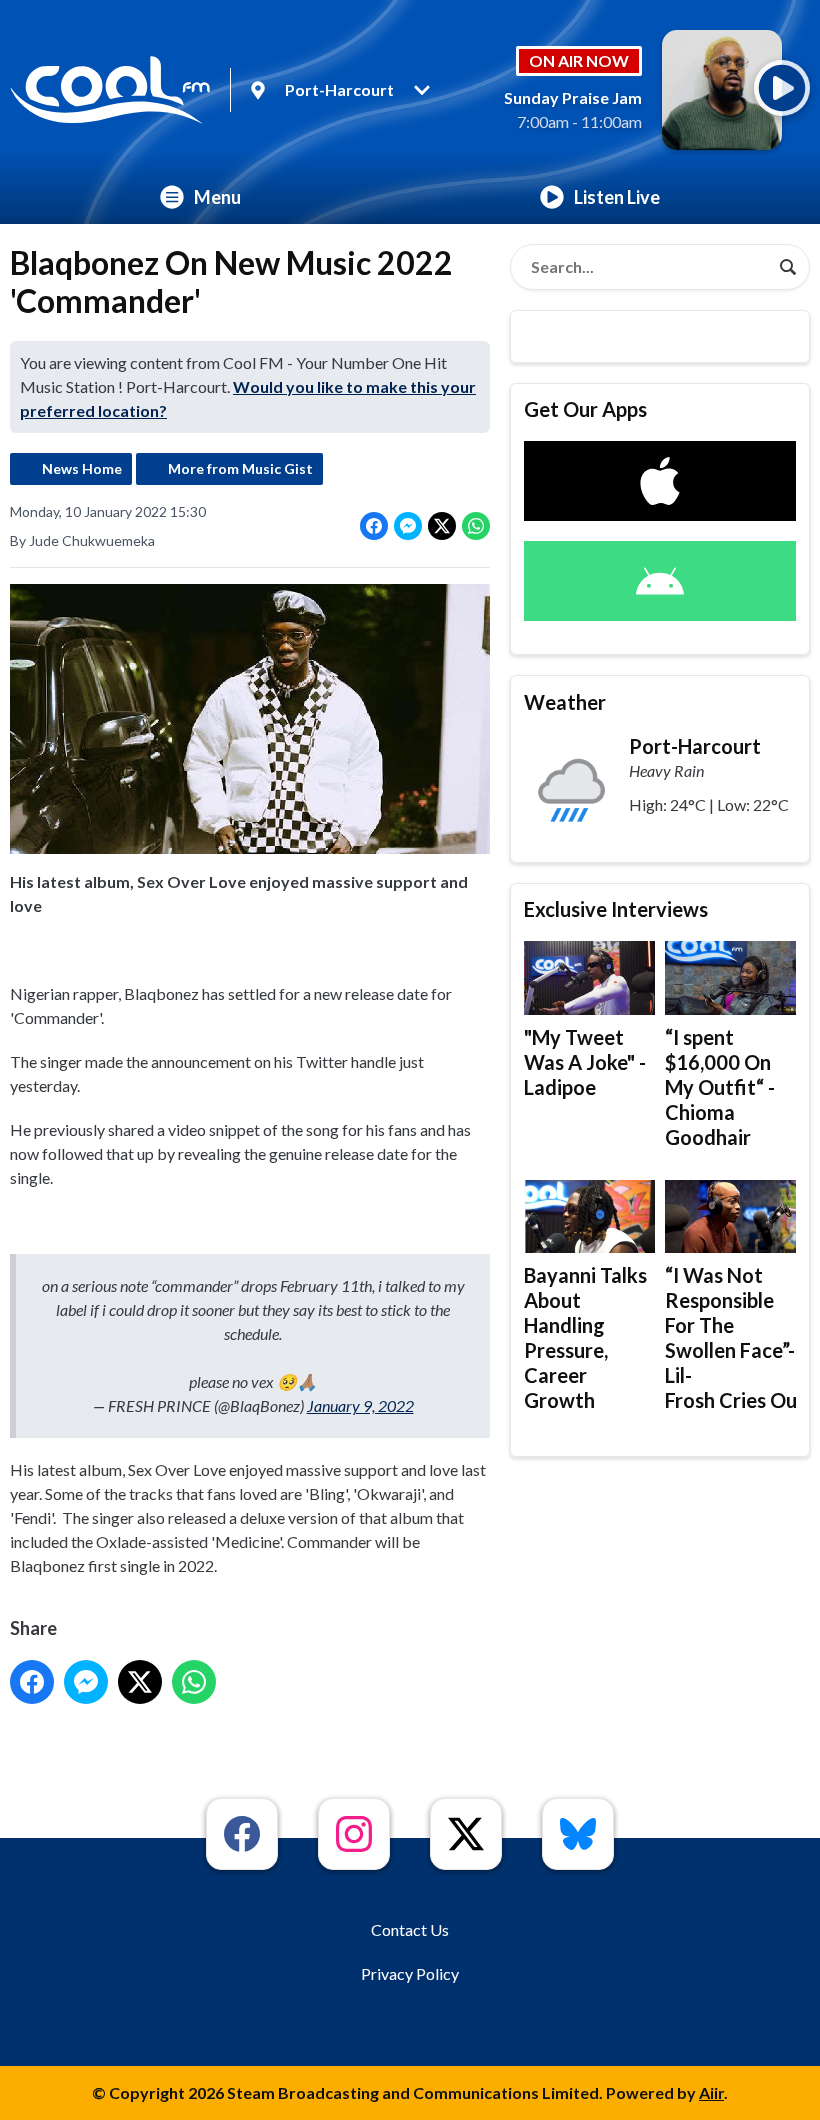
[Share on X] (442, 526)
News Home (82, 468)
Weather (565, 702)
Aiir (711, 2092)
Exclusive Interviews (616, 909)
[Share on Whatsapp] (476, 526)
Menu (217, 197)
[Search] (788, 267)
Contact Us (410, 1929)
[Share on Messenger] (408, 526)
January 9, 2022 (360, 1405)
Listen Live (617, 197)
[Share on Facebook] (374, 526)
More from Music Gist (240, 468)
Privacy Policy (410, 1973)
